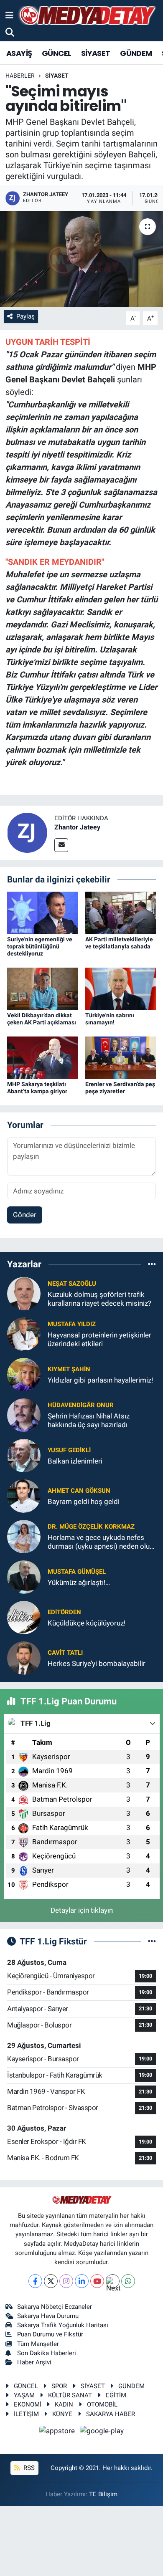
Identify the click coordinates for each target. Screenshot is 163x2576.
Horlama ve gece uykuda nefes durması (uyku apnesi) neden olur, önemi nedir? (100, 1542)
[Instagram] (66, 2281)
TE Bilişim (103, 2494)
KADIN (64, 2404)
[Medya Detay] (87, 16)
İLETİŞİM (26, 2414)
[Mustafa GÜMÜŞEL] (24, 1577)
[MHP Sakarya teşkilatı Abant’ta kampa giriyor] (43, 1057)
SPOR (59, 2386)
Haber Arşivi (34, 2362)
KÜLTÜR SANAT (70, 2395)
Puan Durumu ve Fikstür (50, 2334)
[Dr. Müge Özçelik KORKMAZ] (24, 1536)
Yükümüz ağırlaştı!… (79, 1583)
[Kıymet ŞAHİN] (24, 1374)
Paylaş (25, 316)
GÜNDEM (136, 53)
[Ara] (10, 32)
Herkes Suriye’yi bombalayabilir (97, 1663)
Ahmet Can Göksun (79, 1491)
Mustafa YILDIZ (72, 1324)
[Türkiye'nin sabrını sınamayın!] (121, 988)
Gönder (25, 1215)
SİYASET (96, 53)
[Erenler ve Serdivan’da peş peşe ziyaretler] (121, 1057)
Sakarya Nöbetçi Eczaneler (55, 2307)
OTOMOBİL (102, 2404)
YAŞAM (24, 2395)
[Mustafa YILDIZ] (24, 1334)
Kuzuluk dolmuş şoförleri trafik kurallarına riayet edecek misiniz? (99, 1299)
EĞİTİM (116, 2395)
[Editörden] (24, 1617)
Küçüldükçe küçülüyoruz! (87, 1623)
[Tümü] (152, 1264)
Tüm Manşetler (38, 2344)
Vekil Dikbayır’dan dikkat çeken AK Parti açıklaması (42, 1019)
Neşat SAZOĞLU (72, 1284)
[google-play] (102, 2432)
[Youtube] (97, 2281)
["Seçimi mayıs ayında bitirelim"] (81, 259)
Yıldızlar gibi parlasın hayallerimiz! (100, 1380)
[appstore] (58, 2432)
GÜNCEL (56, 53)
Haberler (20, 76)
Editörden (64, 1612)
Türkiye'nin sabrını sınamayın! (110, 1019)
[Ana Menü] (9, 15)
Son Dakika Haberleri (47, 2353)
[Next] (113, 2281)
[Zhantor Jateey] (27, 832)
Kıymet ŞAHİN (69, 1369)
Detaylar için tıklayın (82, 1910)
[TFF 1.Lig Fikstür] (152, 1941)
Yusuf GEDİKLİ (69, 1450)
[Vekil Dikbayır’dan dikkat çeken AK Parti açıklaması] (43, 988)
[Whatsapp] (128, 2281)
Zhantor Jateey (77, 827)
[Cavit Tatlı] (24, 1658)
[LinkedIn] (82, 2281)
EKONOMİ (28, 2404)
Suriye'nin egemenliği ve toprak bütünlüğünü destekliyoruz (40, 946)
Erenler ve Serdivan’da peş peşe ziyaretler (120, 1088)
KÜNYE (62, 2414)
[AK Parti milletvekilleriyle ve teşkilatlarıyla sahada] (121, 913)
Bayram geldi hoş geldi (84, 1502)
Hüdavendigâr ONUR (81, 1405)
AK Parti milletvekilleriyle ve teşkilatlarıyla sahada (119, 943)
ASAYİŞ (19, 53)
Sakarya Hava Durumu (48, 2316)
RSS (28, 2468)
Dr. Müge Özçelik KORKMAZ (91, 1527)
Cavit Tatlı (65, 1653)
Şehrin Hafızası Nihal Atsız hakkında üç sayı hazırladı (89, 1420)
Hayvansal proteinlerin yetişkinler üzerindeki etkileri (99, 1339)
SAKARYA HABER (111, 2414)
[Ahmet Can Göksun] (24, 1496)
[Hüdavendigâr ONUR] (24, 1415)
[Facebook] (35, 2281)
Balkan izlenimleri (75, 1461)
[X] (51, 2281)
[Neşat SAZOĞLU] (24, 1293)
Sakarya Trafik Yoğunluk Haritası (63, 2325)
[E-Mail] (61, 845)
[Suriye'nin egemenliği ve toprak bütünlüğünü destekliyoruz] (43, 913)
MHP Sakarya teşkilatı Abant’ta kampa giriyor (37, 1088)
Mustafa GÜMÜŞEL (77, 1572)
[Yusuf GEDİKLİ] (24, 1455)
